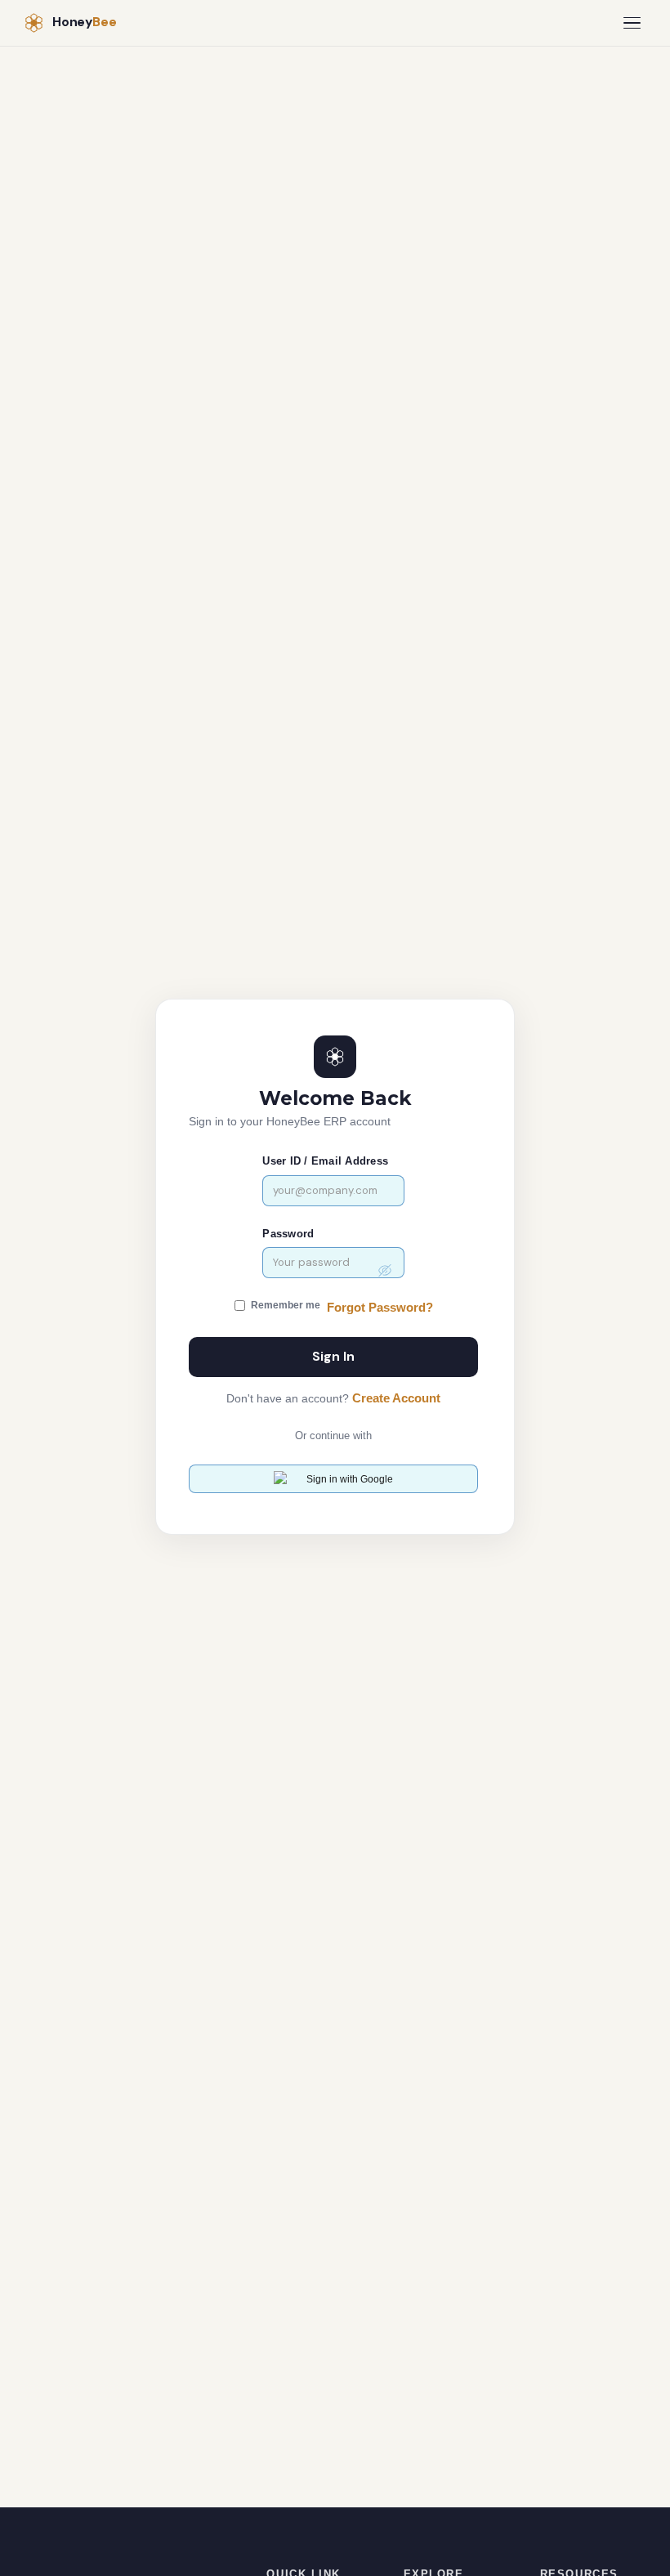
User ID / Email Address (325, 1161)
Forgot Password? (380, 1308)
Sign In (333, 1357)
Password (288, 1234)
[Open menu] (632, 23)
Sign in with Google (350, 1479)
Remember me (286, 1305)
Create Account (396, 1398)
